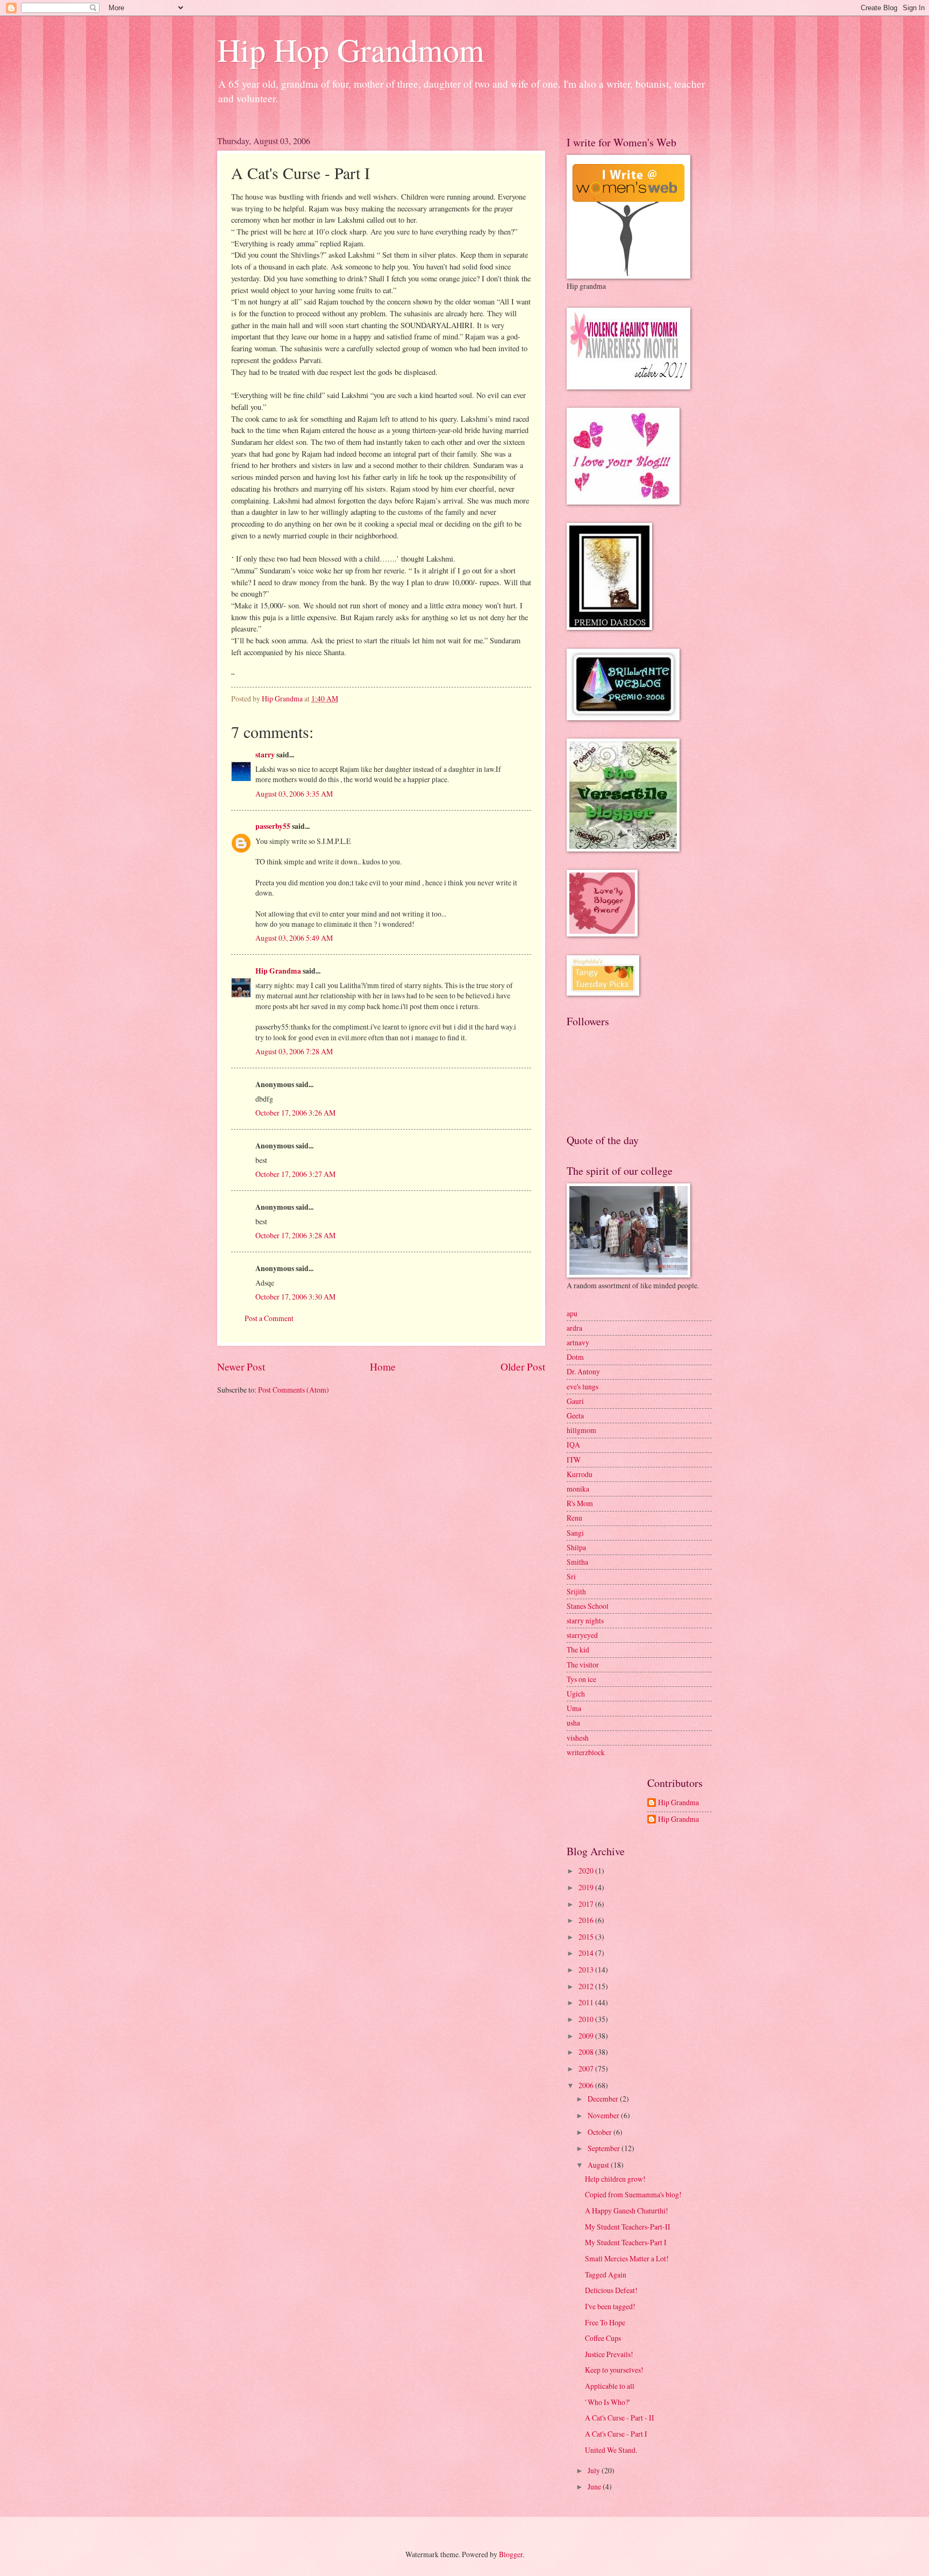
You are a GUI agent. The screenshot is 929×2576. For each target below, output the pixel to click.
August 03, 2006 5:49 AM (294, 938)
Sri (571, 1576)
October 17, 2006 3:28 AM (295, 1235)
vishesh (578, 1738)
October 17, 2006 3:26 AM (295, 1113)
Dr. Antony (583, 1371)
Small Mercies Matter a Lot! (627, 2258)
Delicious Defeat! (611, 2290)
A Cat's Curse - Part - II (620, 2418)
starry (265, 755)
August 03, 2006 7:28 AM (294, 1051)
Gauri (575, 1401)
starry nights (585, 1620)
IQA (573, 1445)
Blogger (511, 2554)
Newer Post (241, 1367)
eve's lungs (583, 1386)
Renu (574, 1518)
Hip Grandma (278, 971)
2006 (587, 2085)
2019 (587, 1887)
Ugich (576, 1694)
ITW (574, 1460)
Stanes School (588, 1606)
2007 (587, 2068)
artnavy (578, 1342)
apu (572, 1313)
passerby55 (273, 826)
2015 (587, 1937)
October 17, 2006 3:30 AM (295, 1297)
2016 (587, 1920)
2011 (587, 2002)
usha (573, 1723)
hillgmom (581, 1430)
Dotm (575, 1357)
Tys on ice (581, 1679)
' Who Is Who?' (607, 2402)
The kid (578, 1649)
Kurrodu (580, 1474)
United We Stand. (611, 2450)
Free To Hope (605, 2322)
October (601, 2132)
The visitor (583, 1665)
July (595, 2470)
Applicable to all (610, 2386)
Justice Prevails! (609, 2354)
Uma (574, 1708)
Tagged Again (606, 2275)
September (605, 2148)
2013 (587, 1970)
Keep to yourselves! (614, 2370)
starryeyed (582, 1635)
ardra (574, 1328)
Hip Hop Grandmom (351, 49)
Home (383, 1367)
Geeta (575, 1415)
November (604, 2115)
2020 (587, 1871)
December (604, 2099)
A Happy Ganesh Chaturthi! (627, 2210)
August (599, 2165)
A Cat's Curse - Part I (616, 2434)
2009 (587, 2036)
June (595, 2486)
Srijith (576, 1591)
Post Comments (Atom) (294, 1390)
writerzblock (586, 1752)
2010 (587, 2019)
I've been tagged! (610, 2306)
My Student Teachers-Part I (626, 2242)
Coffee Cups (603, 2338)
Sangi (575, 1533)
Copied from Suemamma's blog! (633, 2194)
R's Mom (580, 1503)
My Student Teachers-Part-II (628, 2227)
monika (578, 1489)
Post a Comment (269, 1318)
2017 (587, 1904)
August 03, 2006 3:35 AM (294, 794)
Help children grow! (615, 2179)
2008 (587, 2052)
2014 (587, 1953)
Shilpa (576, 1547)
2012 (587, 1986)
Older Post (523, 1367)
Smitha (577, 1562)
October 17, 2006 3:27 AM (295, 1174)
